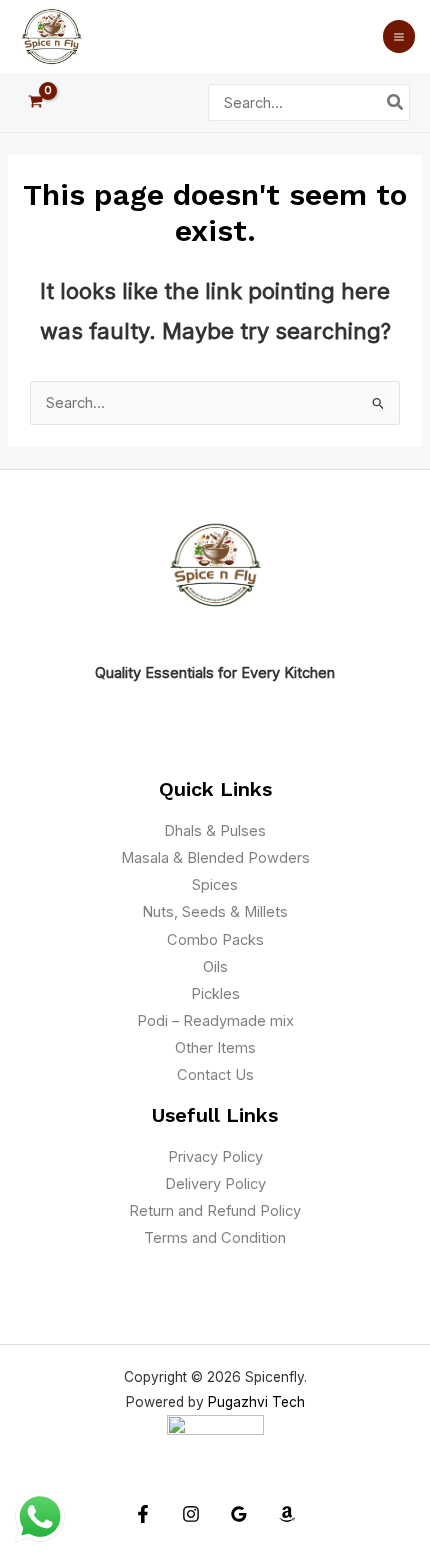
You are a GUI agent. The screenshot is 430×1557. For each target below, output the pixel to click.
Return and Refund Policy (215, 1211)
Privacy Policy (215, 1157)
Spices (215, 885)
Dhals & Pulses (215, 831)
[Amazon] (287, 1514)
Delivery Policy (215, 1184)
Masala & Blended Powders (215, 858)
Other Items (215, 1048)
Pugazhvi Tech (256, 1402)
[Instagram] (191, 1514)
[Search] (396, 103)
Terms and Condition (215, 1238)
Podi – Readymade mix (215, 1021)
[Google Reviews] (239, 1514)
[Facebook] (143, 1514)
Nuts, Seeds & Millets (215, 912)
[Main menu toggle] (399, 36)
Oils (215, 967)
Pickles (215, 994)
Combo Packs (215, 940)
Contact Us (215, 1075)
